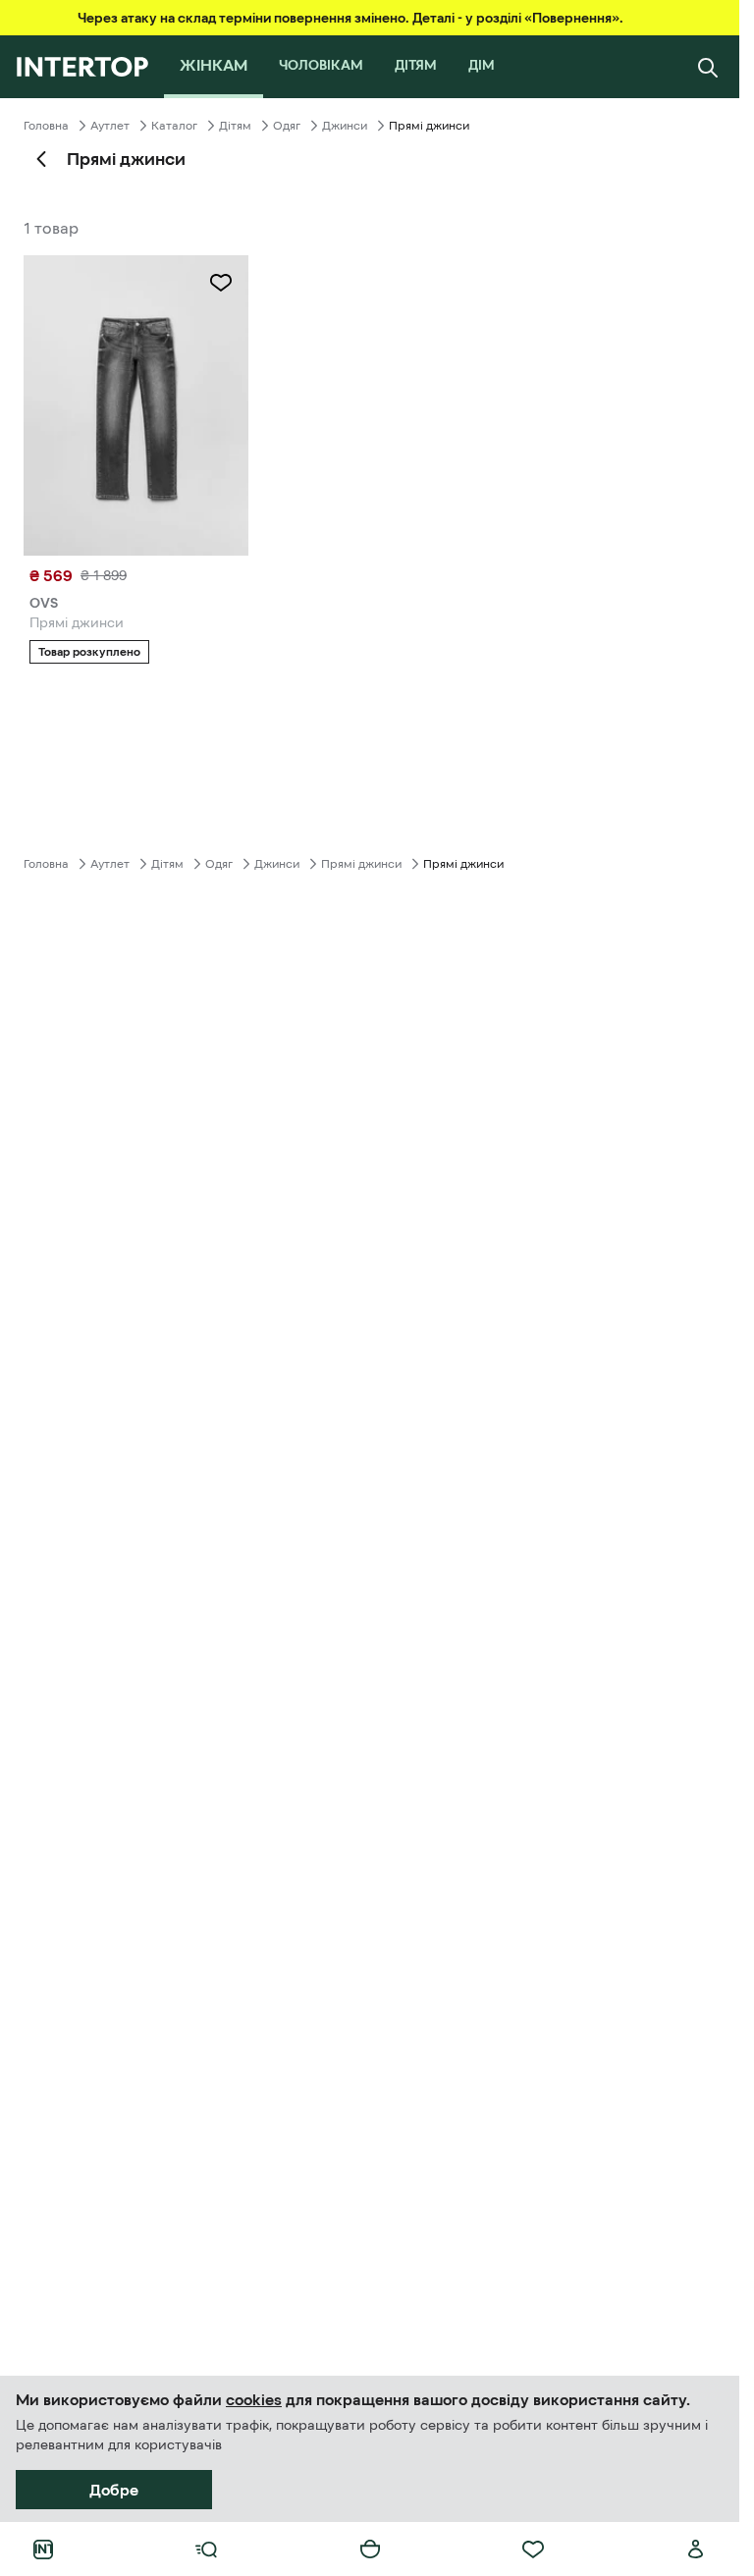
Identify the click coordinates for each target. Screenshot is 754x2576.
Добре (114, 2490)
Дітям (235, 126)
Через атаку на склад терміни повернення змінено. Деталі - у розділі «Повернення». (350, 18)
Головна (46, 126)
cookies (254, 2399)
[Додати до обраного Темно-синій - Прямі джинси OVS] (221, 283)
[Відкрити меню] (206, 2549)
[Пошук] (708, 67)
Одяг (287, 126)
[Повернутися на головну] (82, 67)
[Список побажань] (533, 2549)
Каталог (174, 126)
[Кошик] (370, 2549)
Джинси (345, 126)
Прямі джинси (361, 864)
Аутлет (110, 126)
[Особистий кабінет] (696, 2549)
